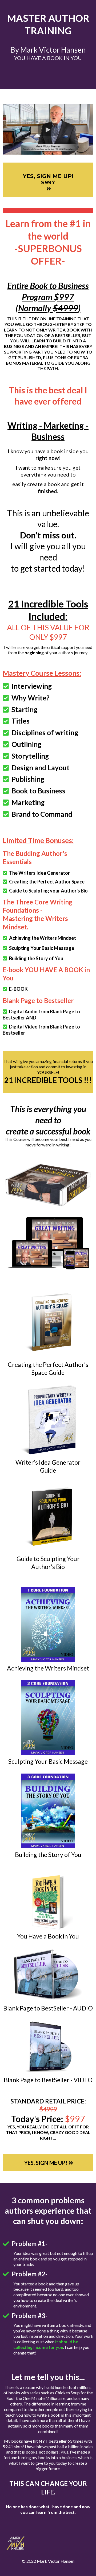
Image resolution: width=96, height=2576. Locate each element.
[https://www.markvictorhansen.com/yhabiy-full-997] (48, 1185)
